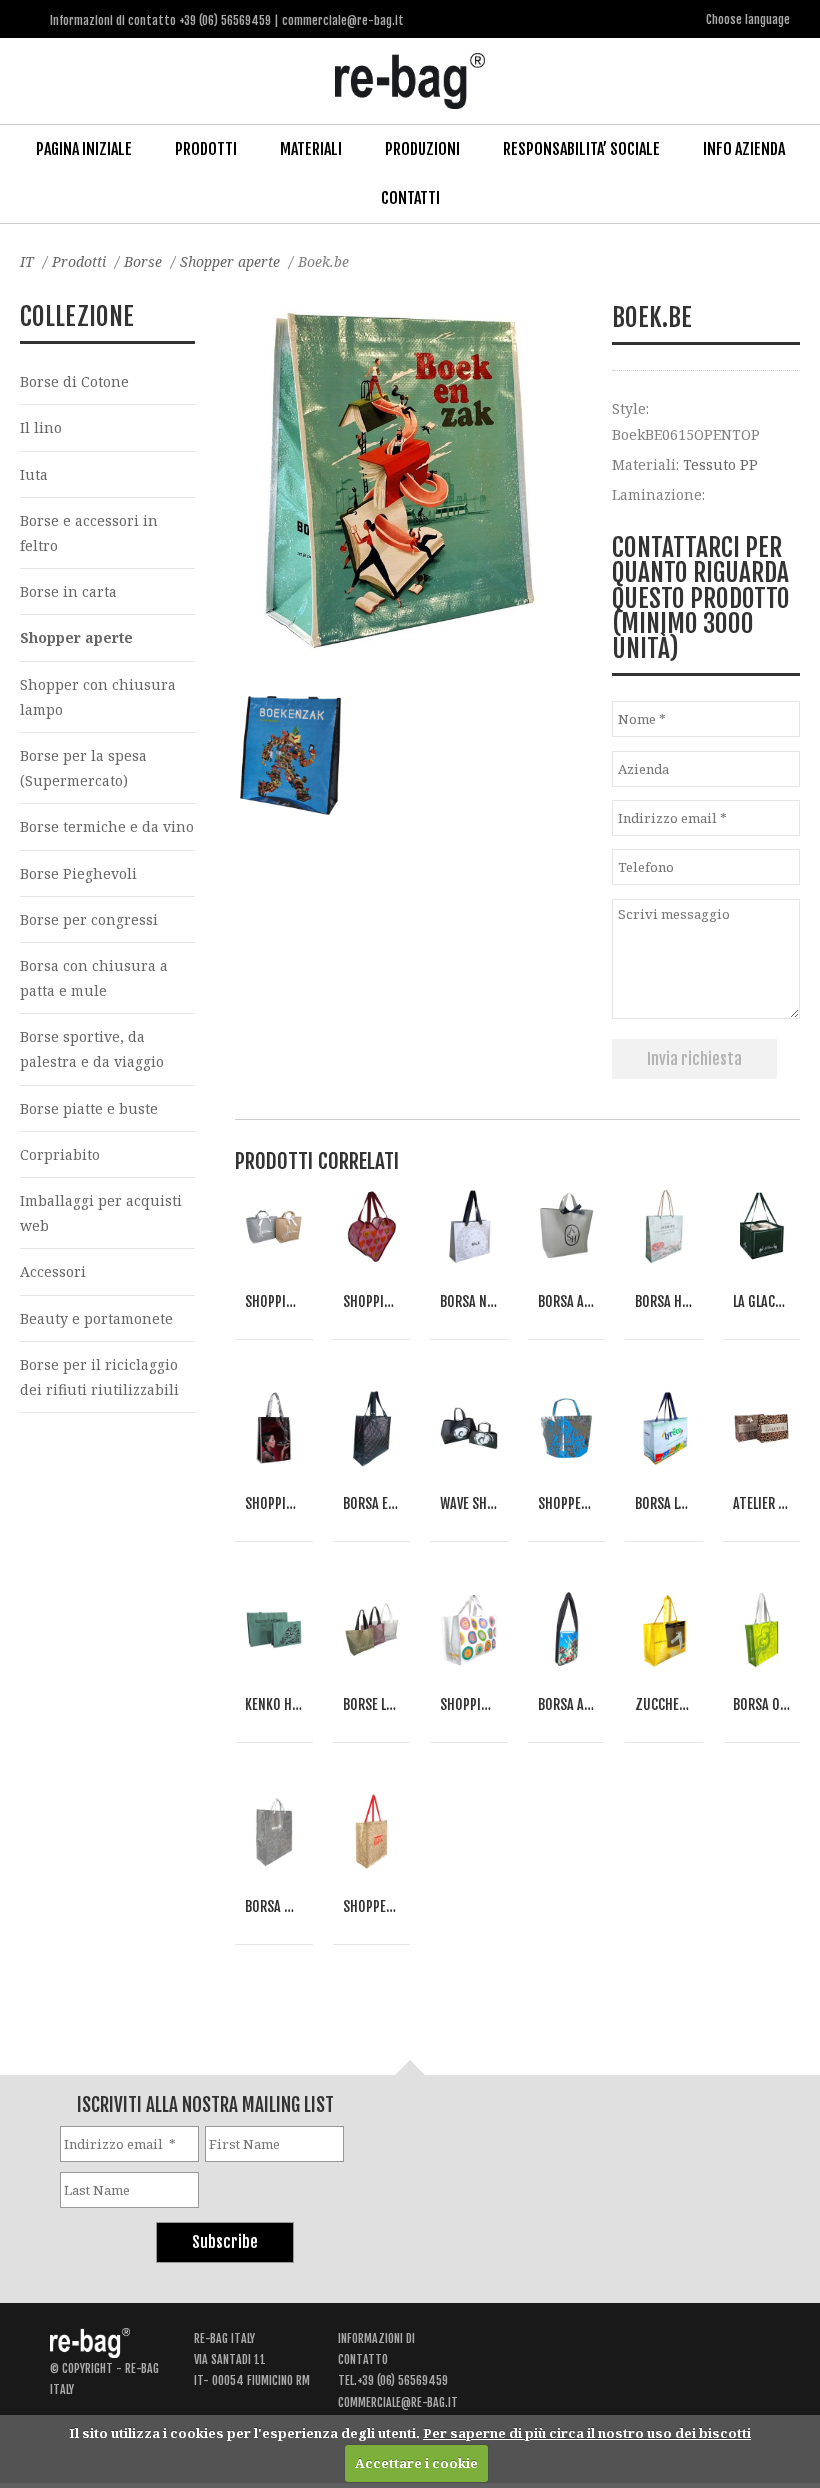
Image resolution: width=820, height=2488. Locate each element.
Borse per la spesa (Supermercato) (83, 768)
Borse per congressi (89, 919)
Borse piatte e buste (89, 1108)
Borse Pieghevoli (78, 873)
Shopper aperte (230, 261)
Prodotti (206, 149)
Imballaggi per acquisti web (101, 1213)
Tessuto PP (720, 464)
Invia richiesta (694, 1059)
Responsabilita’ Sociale (581, 149)
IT (27, 261)
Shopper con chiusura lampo (98, 697)
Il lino (41, 427)
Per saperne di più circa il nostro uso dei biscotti (587, 2433)
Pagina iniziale (84, 149)
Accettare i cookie (416, 2463)
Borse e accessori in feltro (89, 533)
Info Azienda (744, 149)
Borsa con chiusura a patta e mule (94, 978)
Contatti (410, 198)
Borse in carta (68, 591)
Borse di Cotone (74, 381)
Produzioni (422, 149)
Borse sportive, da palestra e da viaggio (92, 1049)
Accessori (53, 1271)
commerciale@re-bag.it (398, 2402)
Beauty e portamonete (96, 1318)
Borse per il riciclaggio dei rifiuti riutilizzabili (99, 1377)
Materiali (311, 149)
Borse (143, 261)
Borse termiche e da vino (107, 826)
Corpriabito (60, 1154)
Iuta (34, 474)
